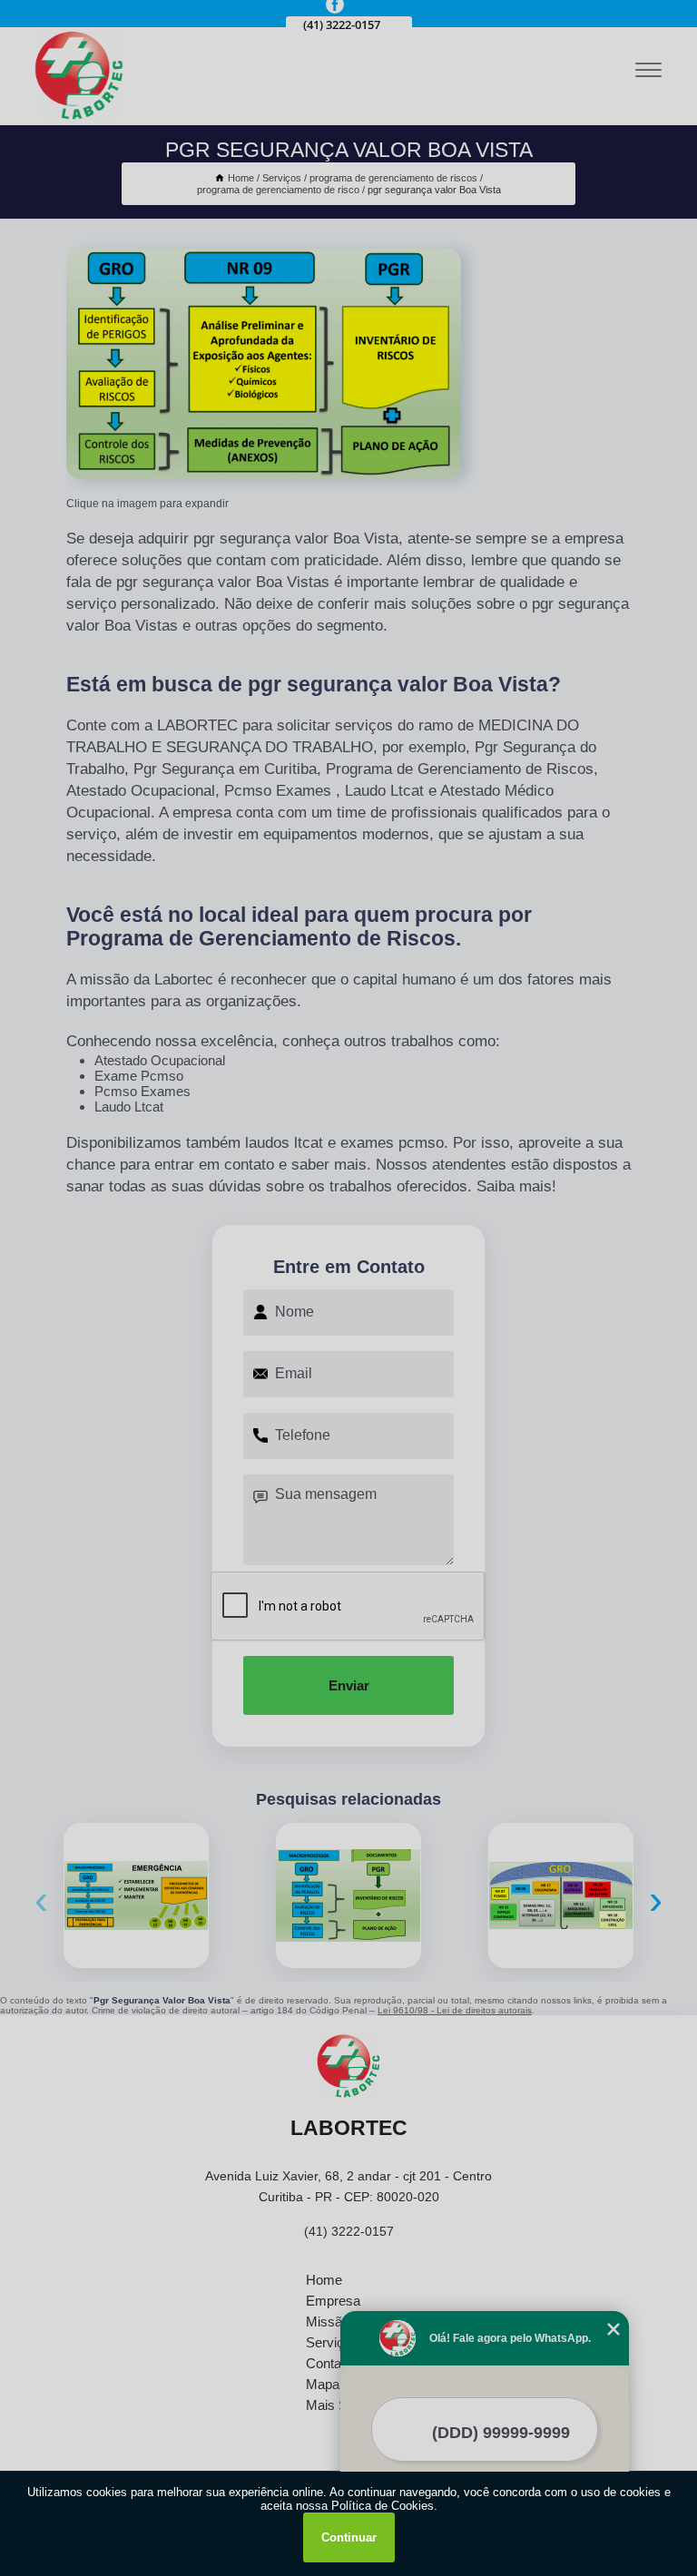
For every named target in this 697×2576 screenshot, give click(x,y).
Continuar (349, 2537)
